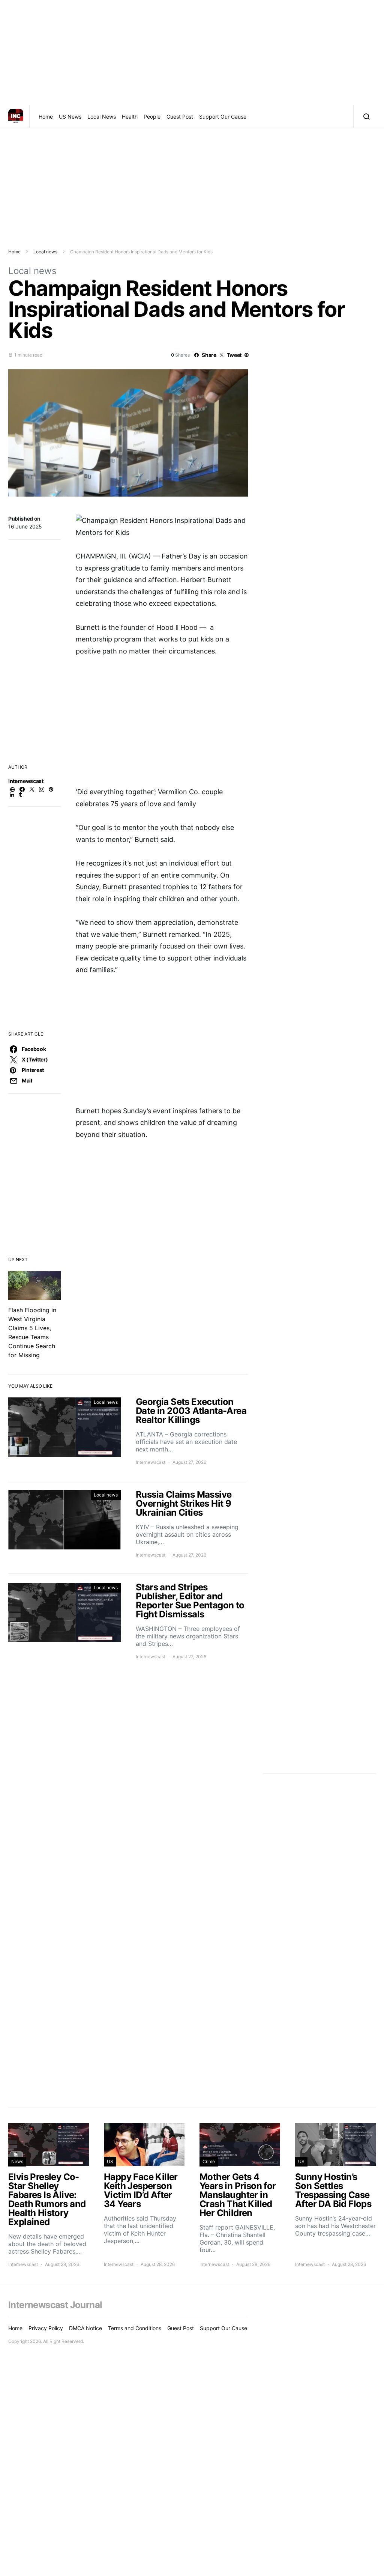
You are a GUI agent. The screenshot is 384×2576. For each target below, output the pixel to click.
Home (46, 117)
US (110, 2161)
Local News (102, 117)
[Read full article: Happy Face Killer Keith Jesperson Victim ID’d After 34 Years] (144, 2195)
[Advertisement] (192, 53)
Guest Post (180, 117)
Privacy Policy (46, 2328)
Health (130, 117)
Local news (45, 252)
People (152, 117)
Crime (209, 2161)
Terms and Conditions (135, 2328)
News (17, 2161)
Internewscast (26, 781)
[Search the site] (365, 116)
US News (70, 117)
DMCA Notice (85, 2328)
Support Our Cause (223, 117)
